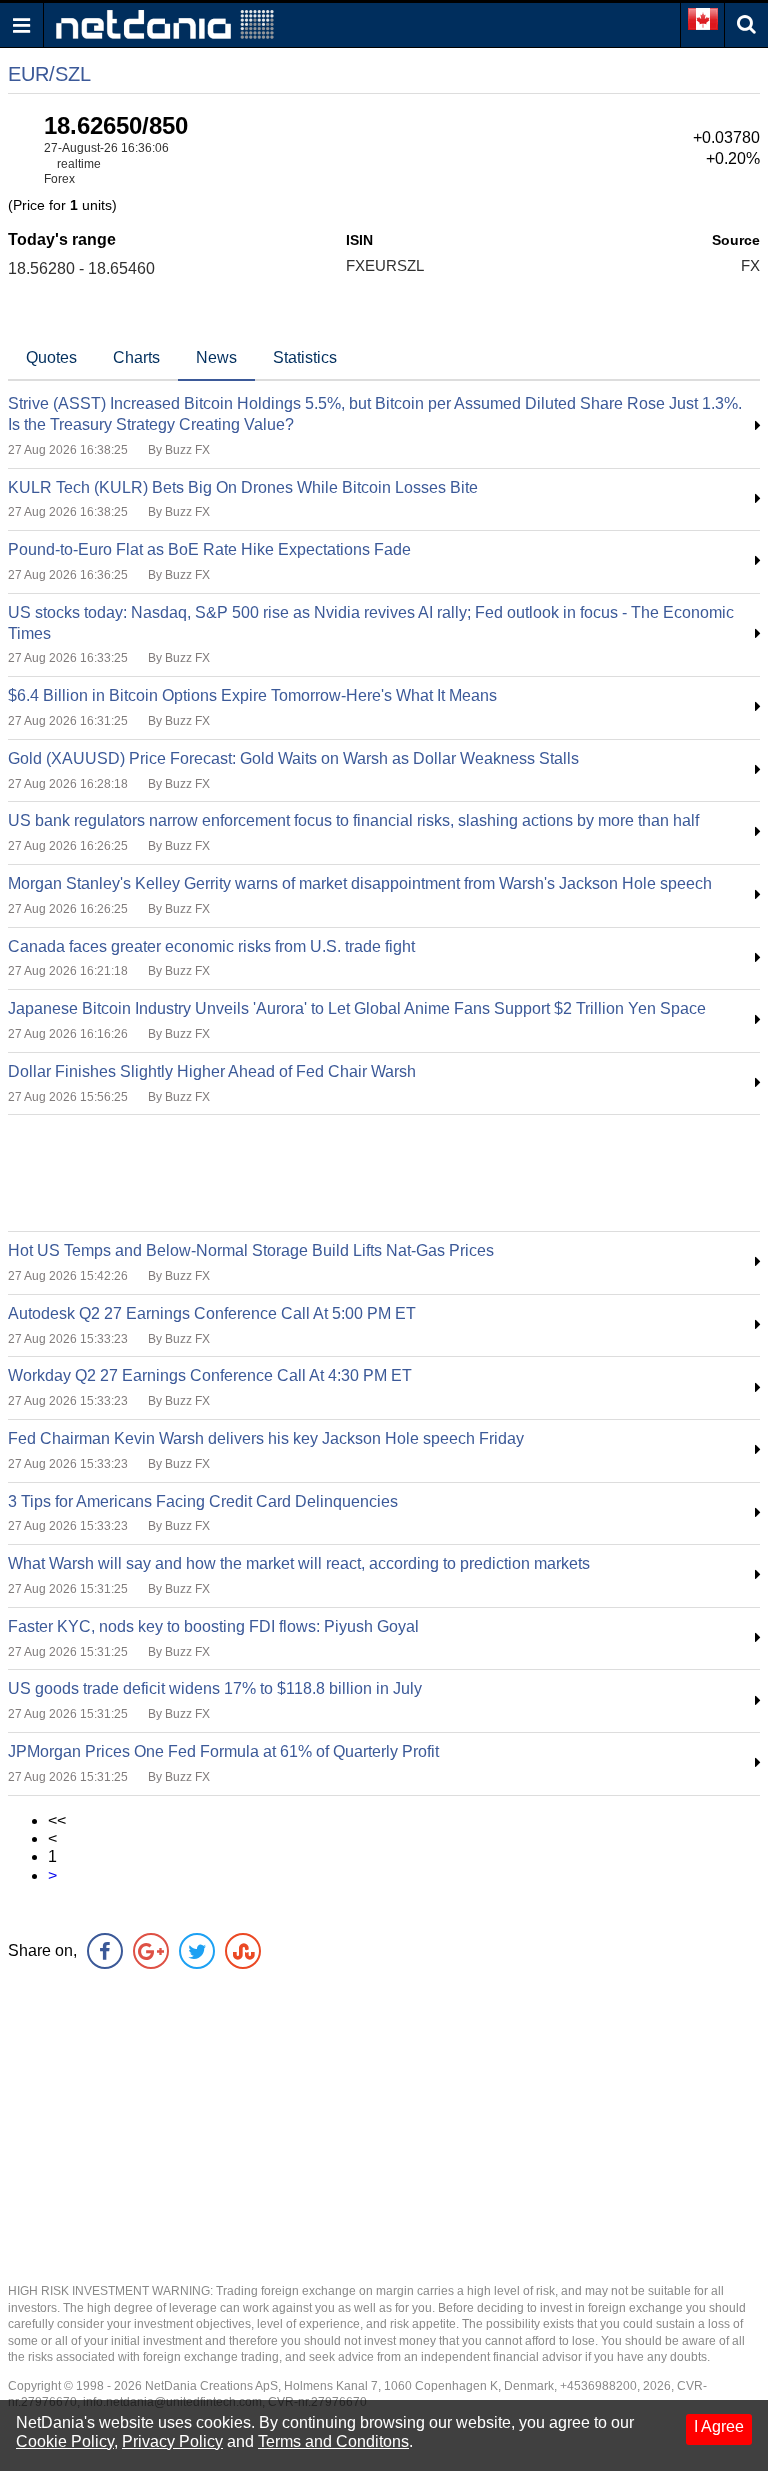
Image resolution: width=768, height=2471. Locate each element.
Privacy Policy (172, 2441)
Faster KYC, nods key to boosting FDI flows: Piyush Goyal (213, 1626)
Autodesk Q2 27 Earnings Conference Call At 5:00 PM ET (212, 1313)
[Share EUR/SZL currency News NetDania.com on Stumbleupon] (243, 1951)
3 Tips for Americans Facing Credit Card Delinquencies (203, 1501)
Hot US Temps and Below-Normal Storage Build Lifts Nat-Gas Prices (251, 1250)
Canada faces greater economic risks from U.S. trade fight (211, 946)
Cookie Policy (65, 2441)
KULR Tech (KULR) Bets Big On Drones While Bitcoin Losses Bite (243, 487)
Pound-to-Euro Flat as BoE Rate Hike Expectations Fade (209, 549)
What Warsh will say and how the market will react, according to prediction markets (299, 1563)
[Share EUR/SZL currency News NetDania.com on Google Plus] (151, 1951)
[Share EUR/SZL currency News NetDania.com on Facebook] (105, 1951)
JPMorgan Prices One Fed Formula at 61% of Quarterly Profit (223, 1751)
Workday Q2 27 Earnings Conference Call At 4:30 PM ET (210, 1375)
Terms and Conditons (333, 2441)
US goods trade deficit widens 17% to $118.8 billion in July (215, 1688)
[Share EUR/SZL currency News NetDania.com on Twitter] (197, 1951)
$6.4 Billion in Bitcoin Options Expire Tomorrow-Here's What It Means (252, 695)
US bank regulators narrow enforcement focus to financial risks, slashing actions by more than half (353, 820)
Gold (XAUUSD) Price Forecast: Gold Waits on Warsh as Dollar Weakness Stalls (293, 758)
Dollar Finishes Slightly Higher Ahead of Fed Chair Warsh (212, 1071)
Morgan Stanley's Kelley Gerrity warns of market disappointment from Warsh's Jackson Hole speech (360, 883)
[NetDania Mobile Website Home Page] (165, 23)
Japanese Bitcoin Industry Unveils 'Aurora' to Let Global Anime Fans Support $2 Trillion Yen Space (357, 1008)
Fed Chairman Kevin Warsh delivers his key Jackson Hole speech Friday (266, 1438)
